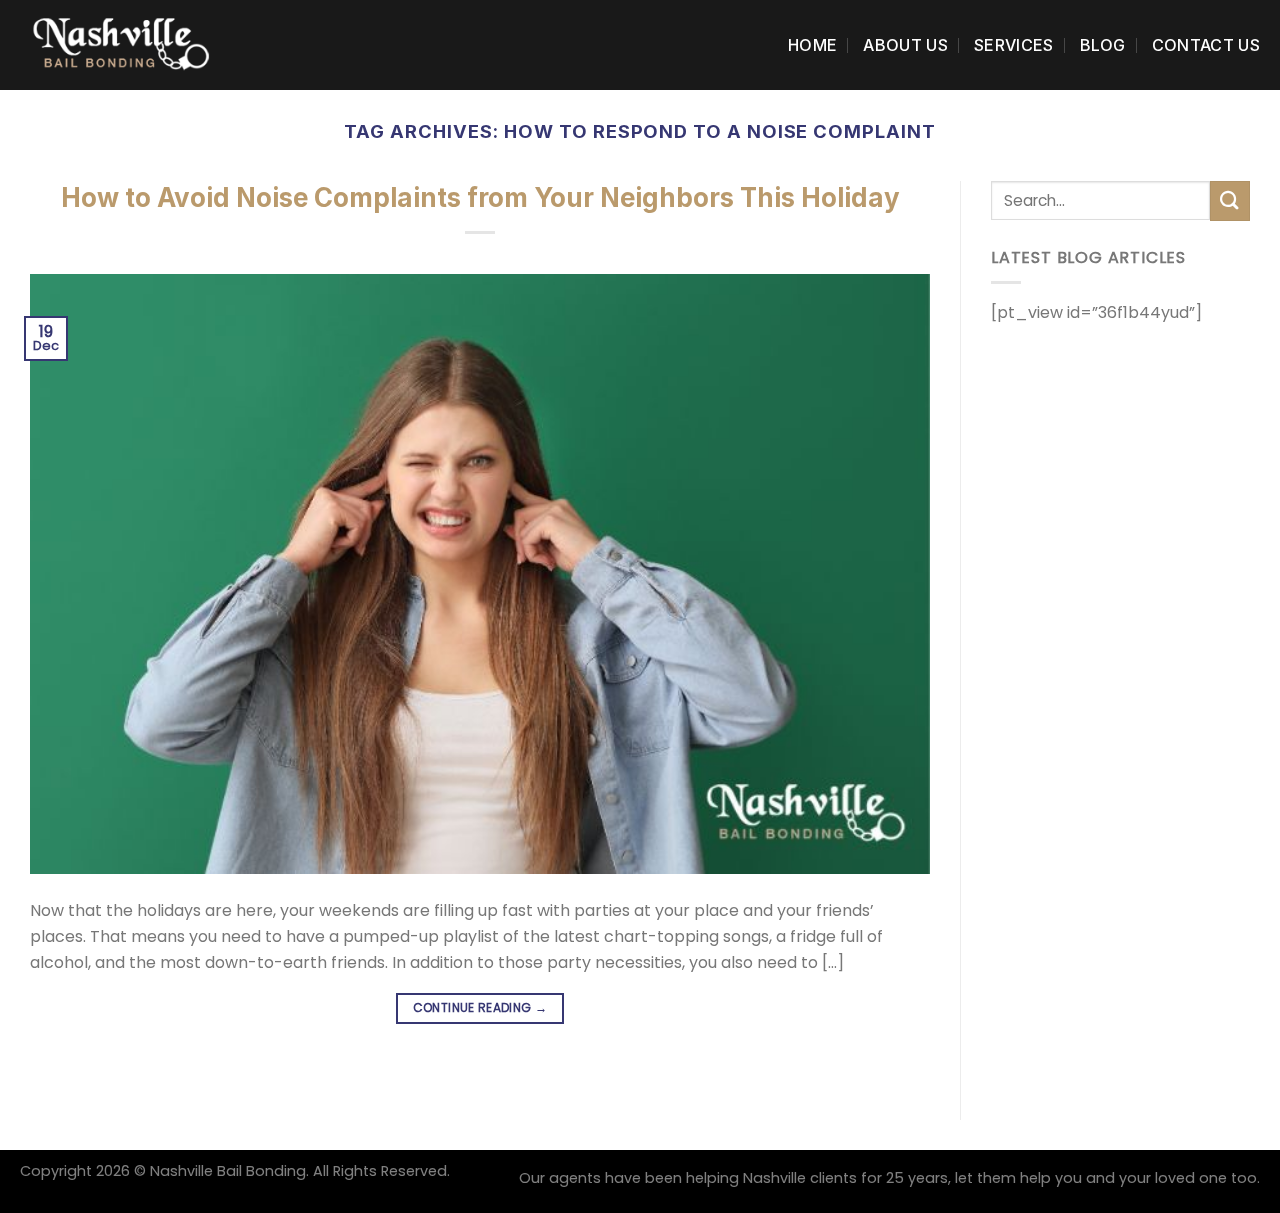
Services (1014, 45)
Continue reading (480, 1007)
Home (812, 45)
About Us (905, 45)
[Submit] (1230, 200)
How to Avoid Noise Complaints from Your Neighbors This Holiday (480, 197)
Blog (1103, 45)
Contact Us (1206, 45)
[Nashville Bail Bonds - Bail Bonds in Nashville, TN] (120, 44)
